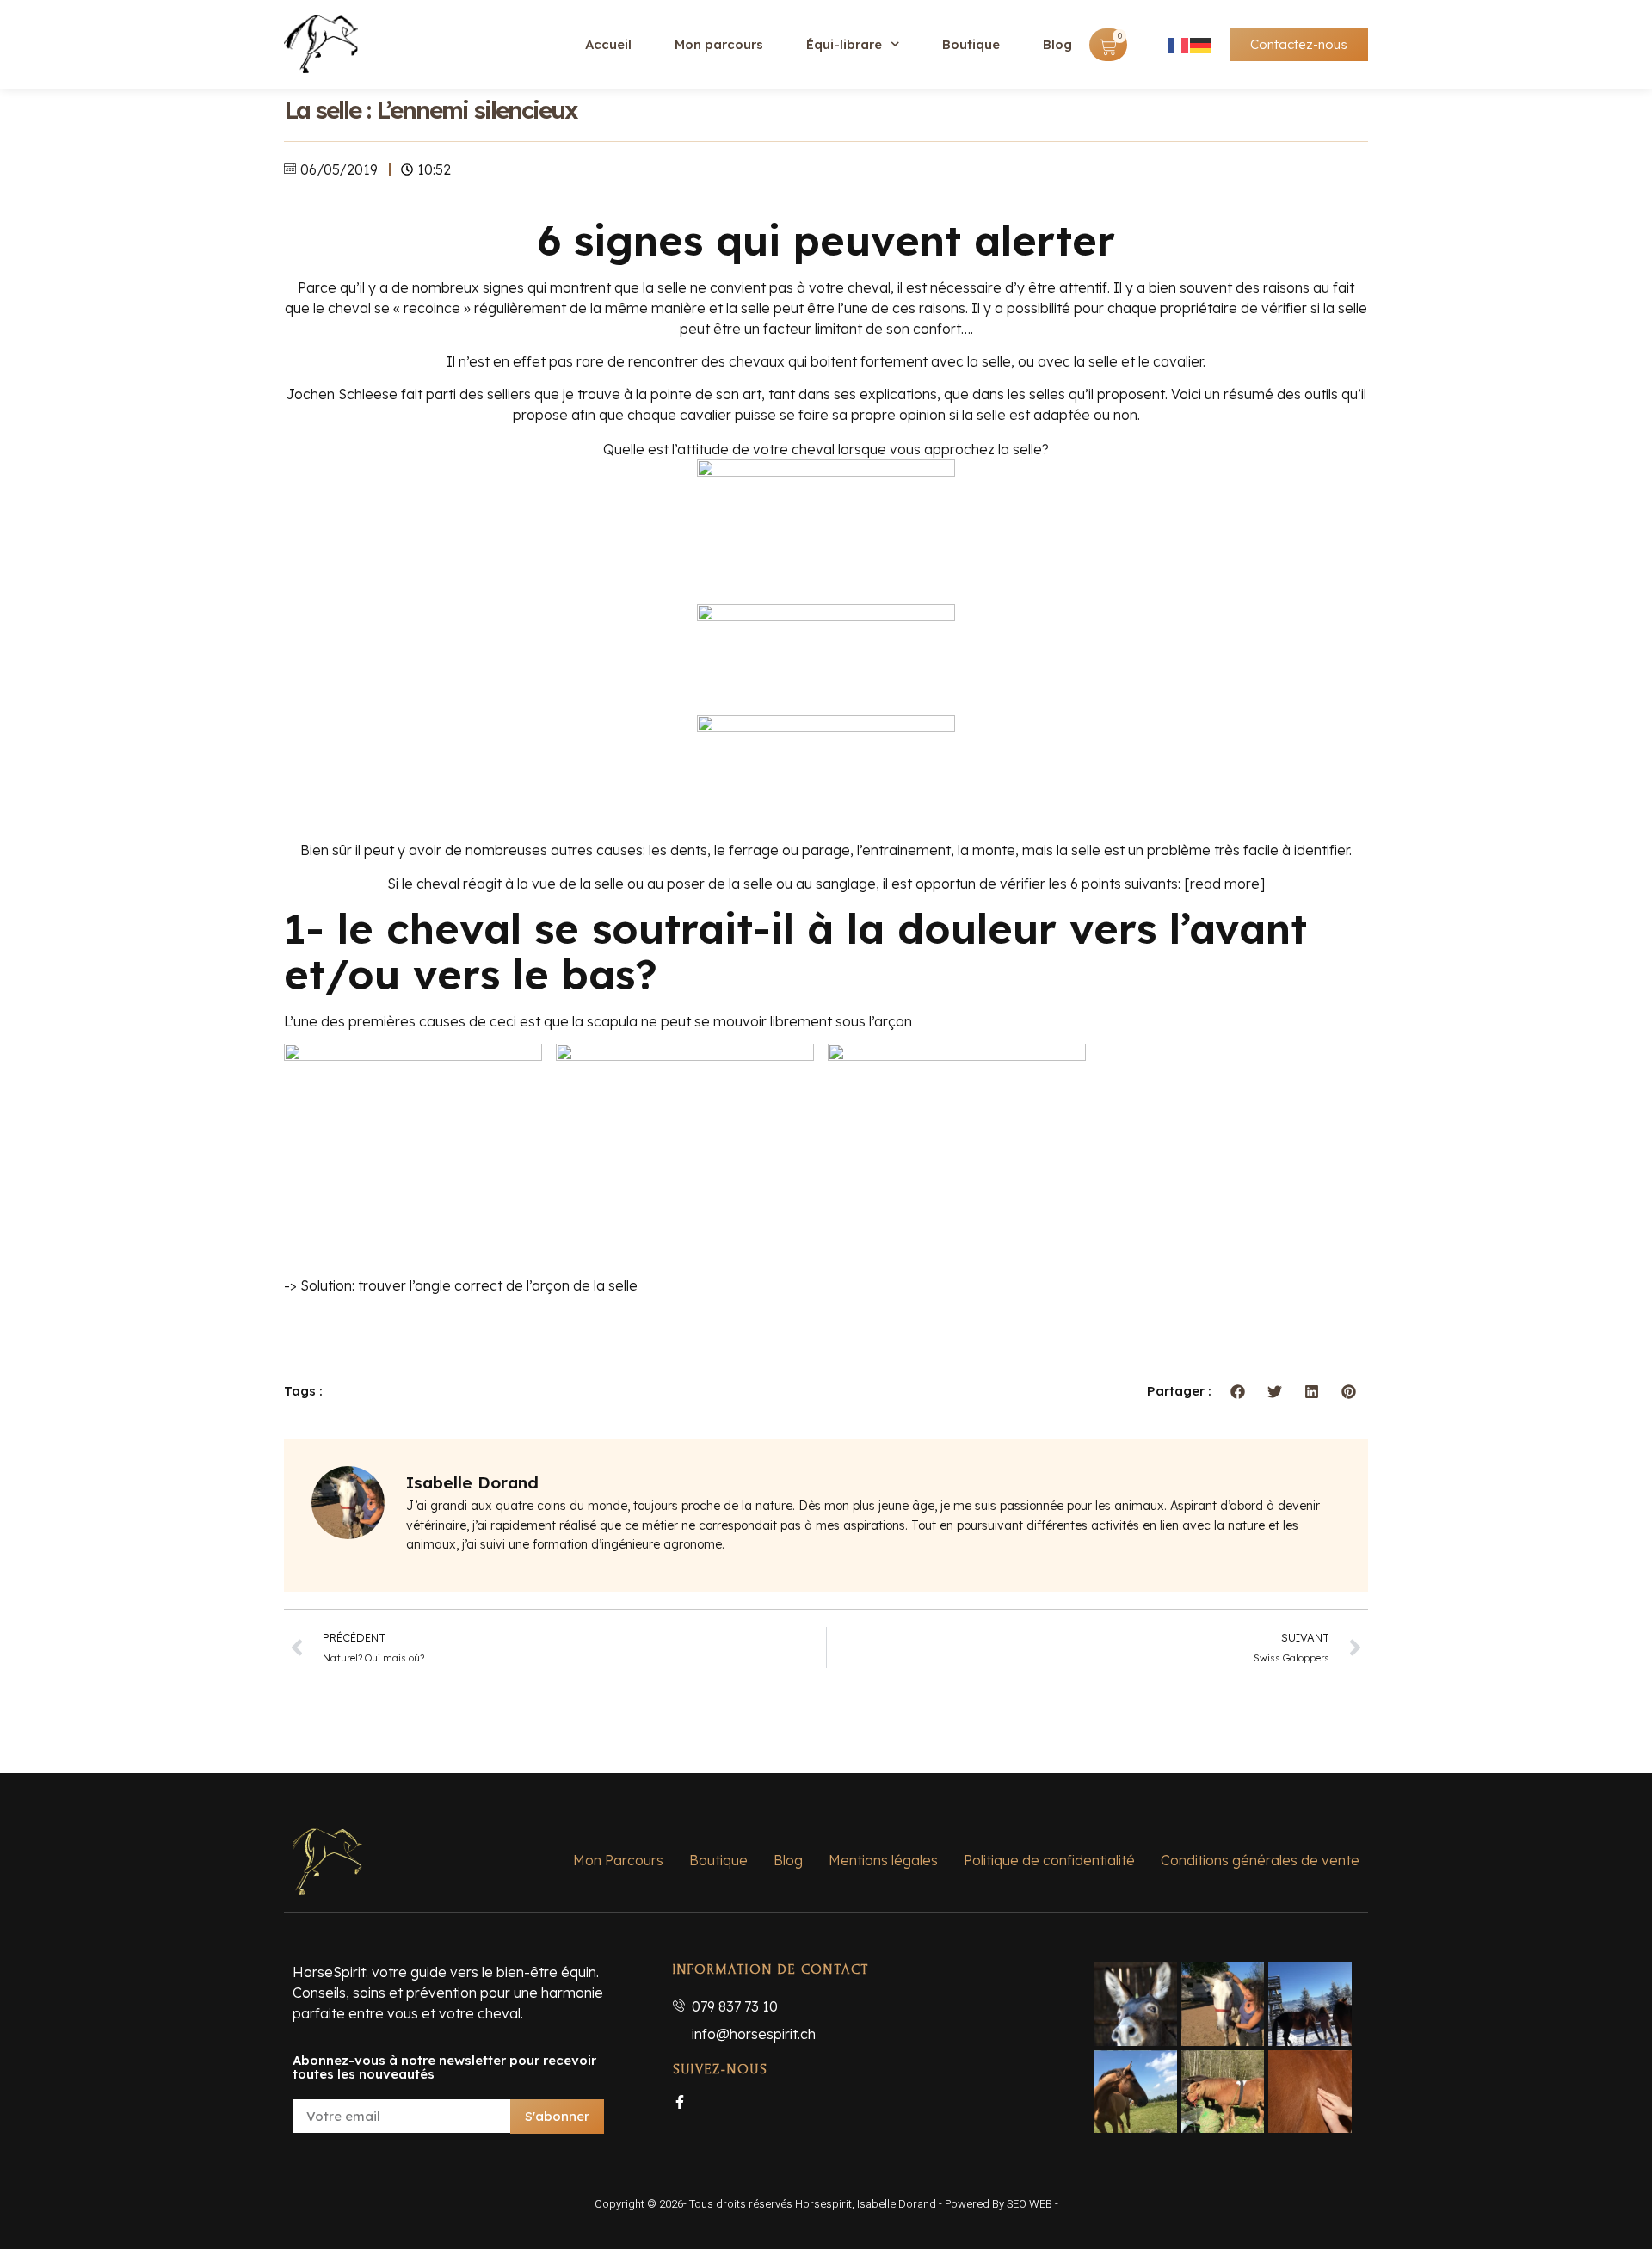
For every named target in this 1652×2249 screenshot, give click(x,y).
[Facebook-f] (680, 2102)
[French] (1179, 45)
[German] (1201, 45)
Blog (1057, 44)
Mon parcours (719, 44)
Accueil (608, 44)
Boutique (971, 44)
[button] (1239, 1392)
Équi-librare (844, 44)
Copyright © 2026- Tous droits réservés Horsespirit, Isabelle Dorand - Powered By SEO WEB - (826, 2204)
